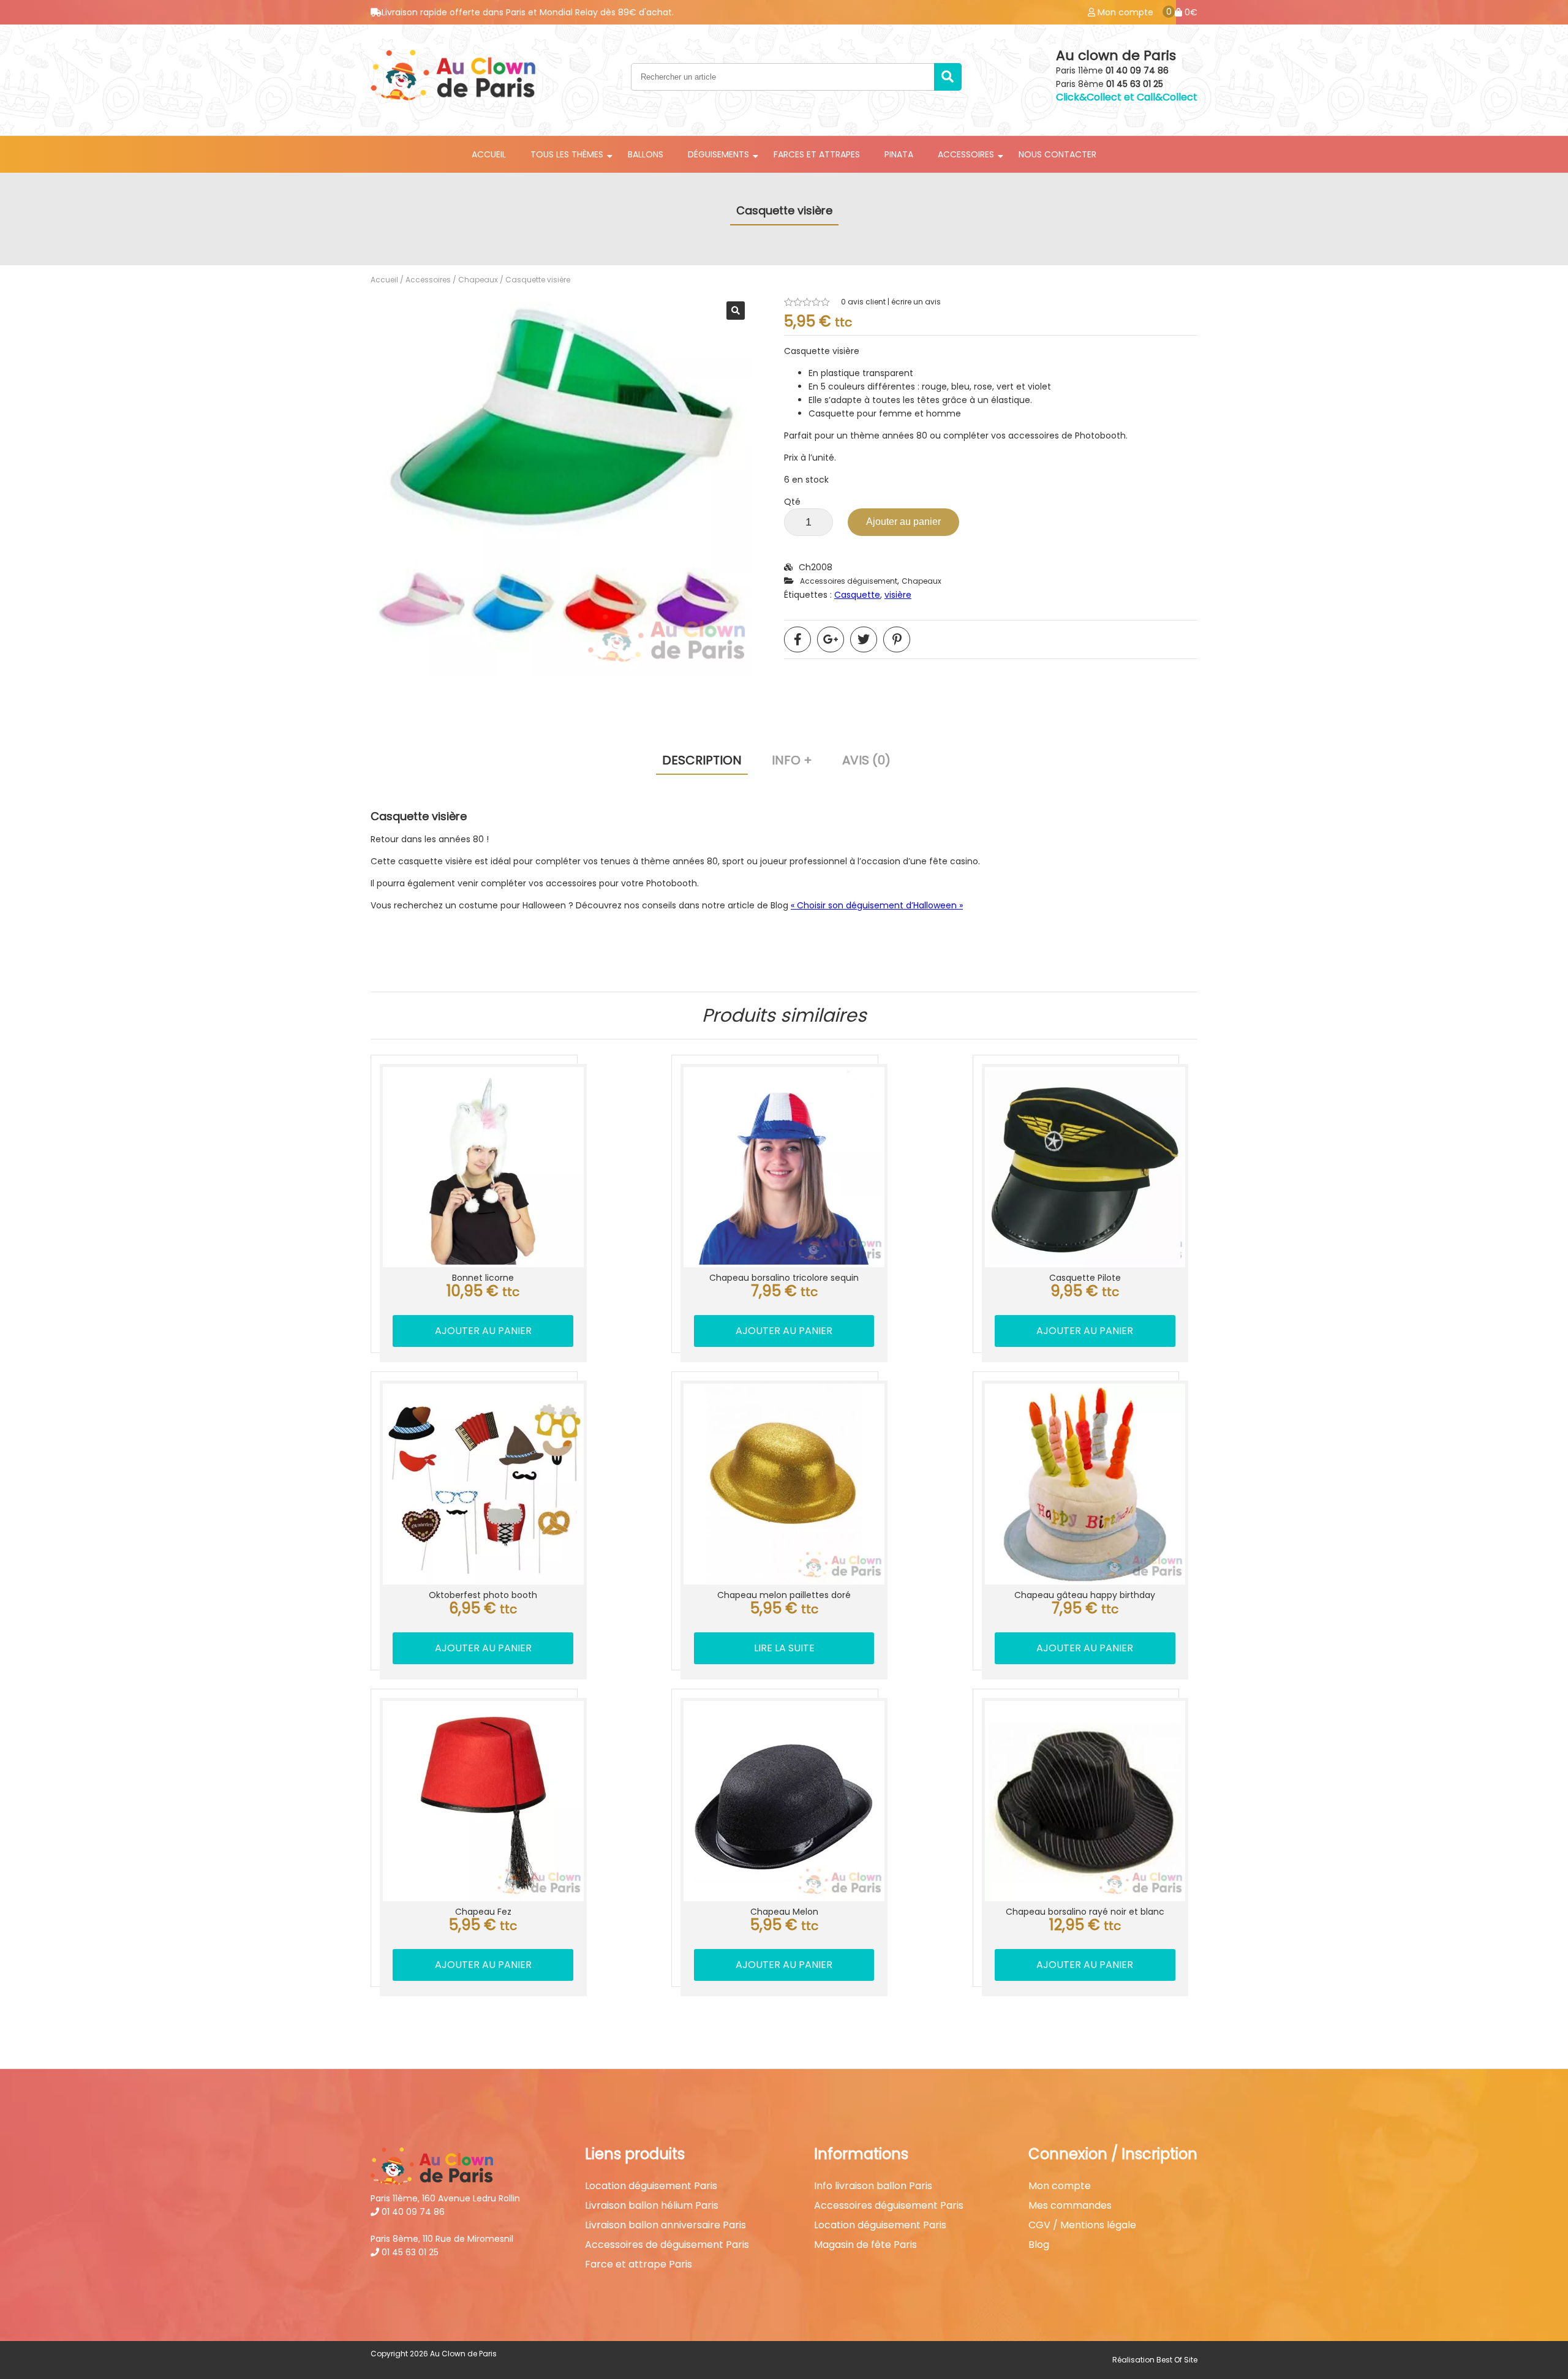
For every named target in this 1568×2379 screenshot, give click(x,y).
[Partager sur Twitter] (864, 639)
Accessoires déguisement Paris (889, 2206)
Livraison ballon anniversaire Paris (665, 2225)
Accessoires (428, 280)
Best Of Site (1177, 2360)
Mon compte (1060, 2186)
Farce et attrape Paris (639, 2264)
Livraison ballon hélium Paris (652, 2206)
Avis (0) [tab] (866, 760)
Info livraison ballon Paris (873, 2186)
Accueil (489, 154)
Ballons (646, 154)
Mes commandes (1070, 2206)
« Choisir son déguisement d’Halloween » (877, 905)
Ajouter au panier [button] (483, 1331)
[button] (736, 311)
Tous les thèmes (567, 154)
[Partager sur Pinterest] (897, 639)
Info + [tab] (792, 760)
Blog (1039, 2245)
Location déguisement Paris (651, 2186)
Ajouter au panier (903, 522)
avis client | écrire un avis (891, 302)
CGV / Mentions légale (1082, 2225)
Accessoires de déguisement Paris (667, 2245)
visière (898, 595)
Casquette (857, 595)
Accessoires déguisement (849, 581)
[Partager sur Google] (831, 639)
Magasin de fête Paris (865, 2245)
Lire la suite (784, 1648)
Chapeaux (478, 280)
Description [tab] (702, 760)
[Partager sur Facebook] (797, 639)
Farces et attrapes (817, 154)
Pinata (899, 154)
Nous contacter (1057, 154)
